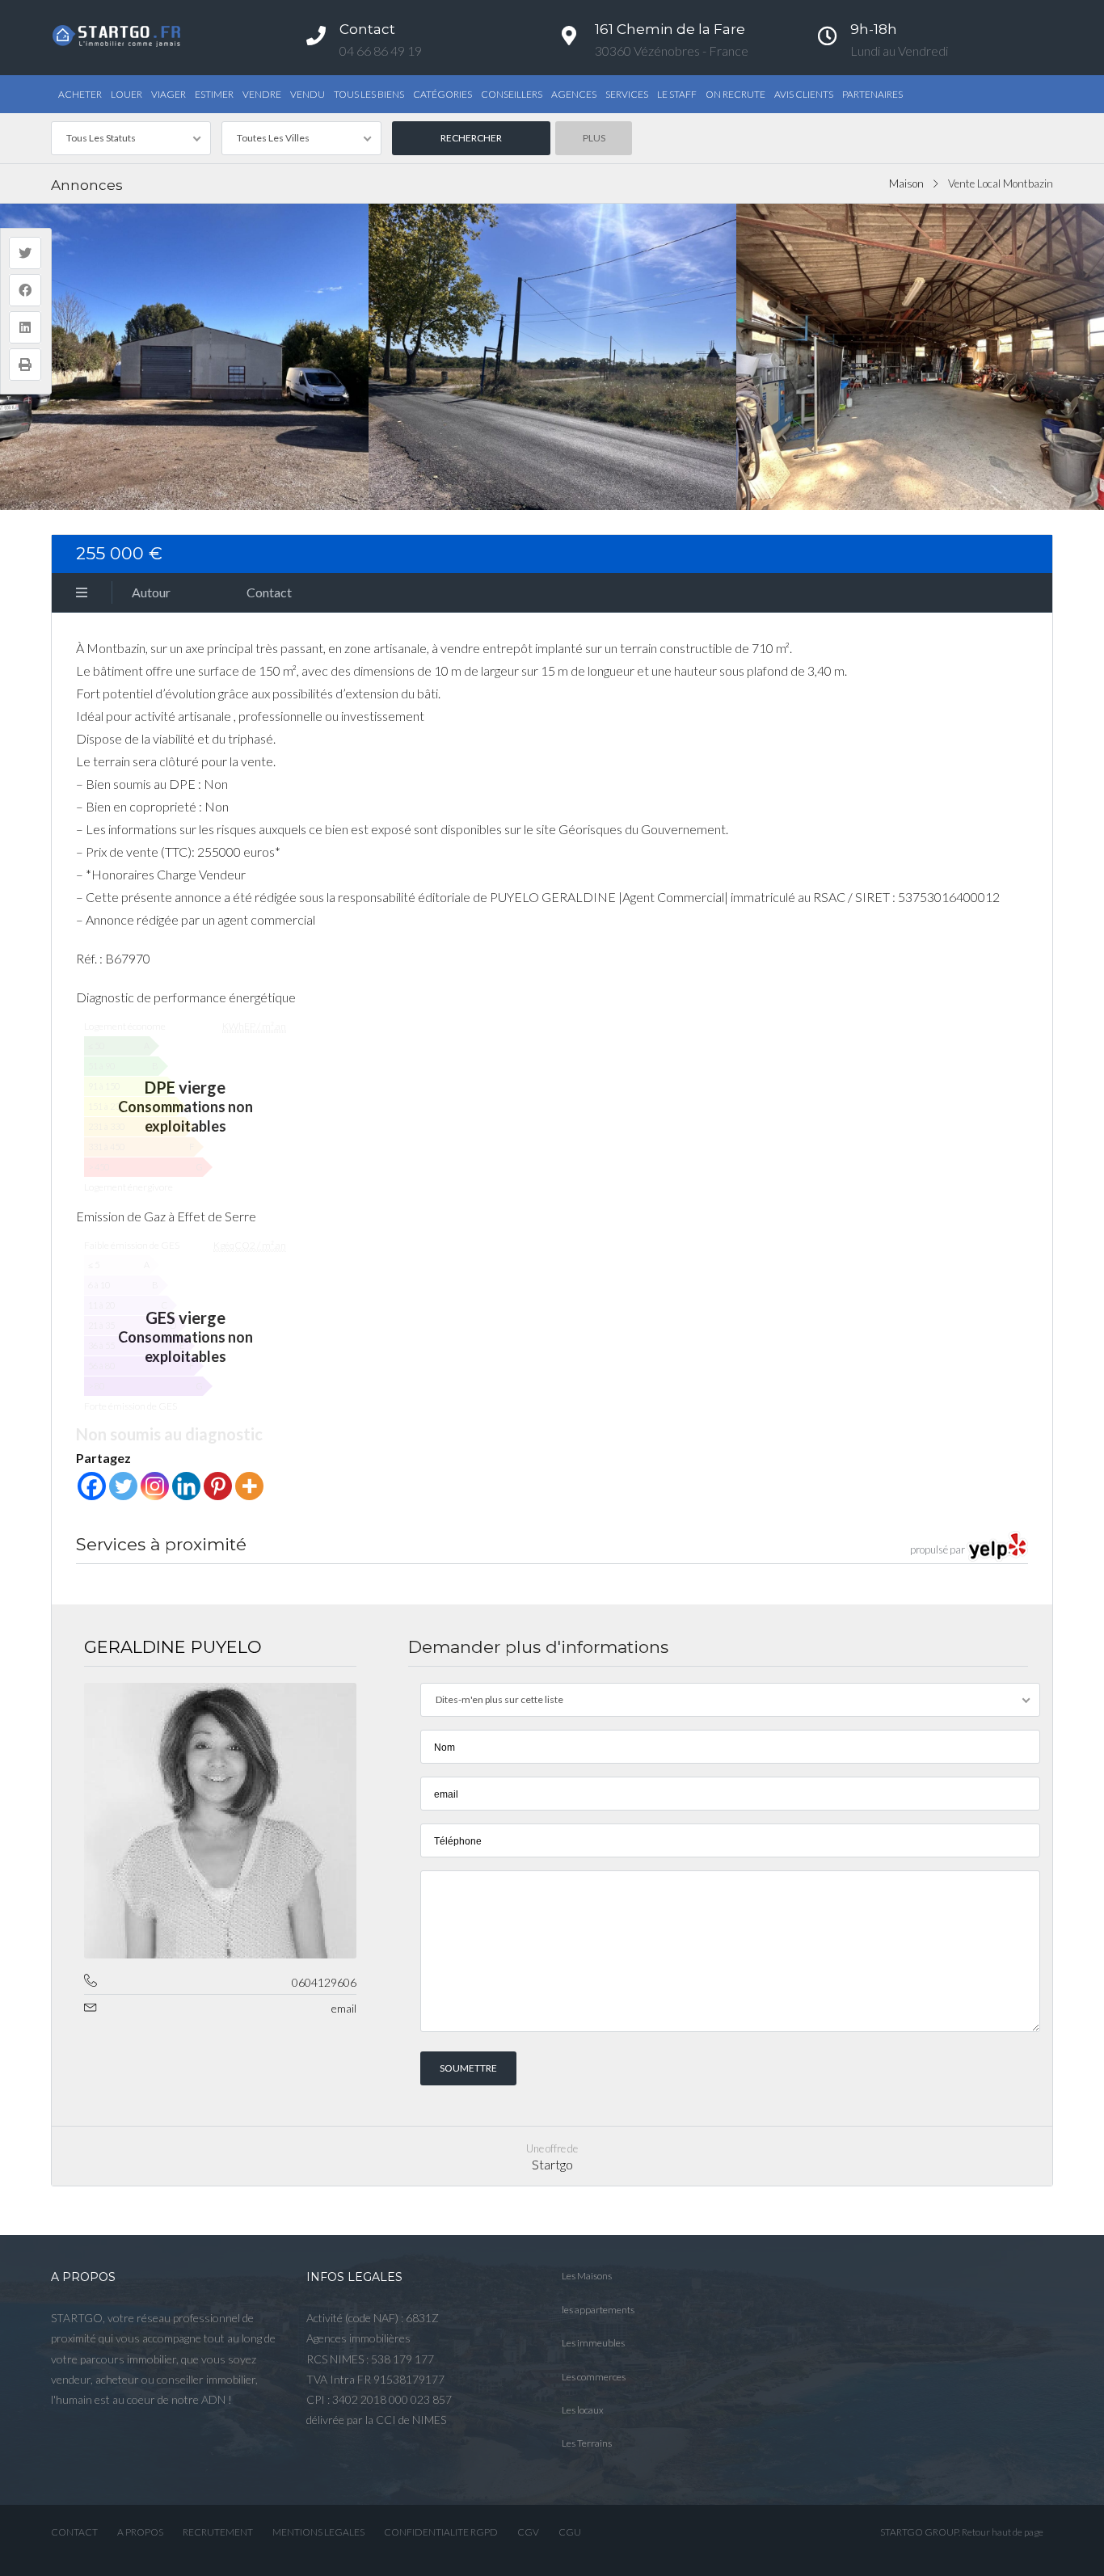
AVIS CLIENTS (804, 94)
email (344, 2008)
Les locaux (583, 2410)
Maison (906, 183)
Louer (126, 94)
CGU (570, 2532)
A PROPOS (140, 2532)
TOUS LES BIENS (369, 94)
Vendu (308, 94)
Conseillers (512, 94)
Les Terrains (587, 2443)
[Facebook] (92, 1486)
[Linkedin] (186, 1486)
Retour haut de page (1003, 2532)
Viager (169, 94)
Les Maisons (587, 2276)
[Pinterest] (218, 1486)
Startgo (552, 2164)
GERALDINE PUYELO (173, 1647)
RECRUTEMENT (218, 2532)
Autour (151, 592)
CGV (528, 2532)
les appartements (598, 2310)
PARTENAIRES (872, 94)
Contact (269, 592)
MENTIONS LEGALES (318, 2532)
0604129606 (324, 1982)
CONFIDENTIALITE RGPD (441, 2532)
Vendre (262, 94)
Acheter (80, 94)
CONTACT (74, 2532)
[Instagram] (155, 1486)
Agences (574, 94)
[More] (249, 1486)
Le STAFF (677, 94)
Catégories (442, 94)
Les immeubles (593, 2343)
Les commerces (594, 2377)
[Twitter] (123, 1486)
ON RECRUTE (735, 94)
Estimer (214, 94)
